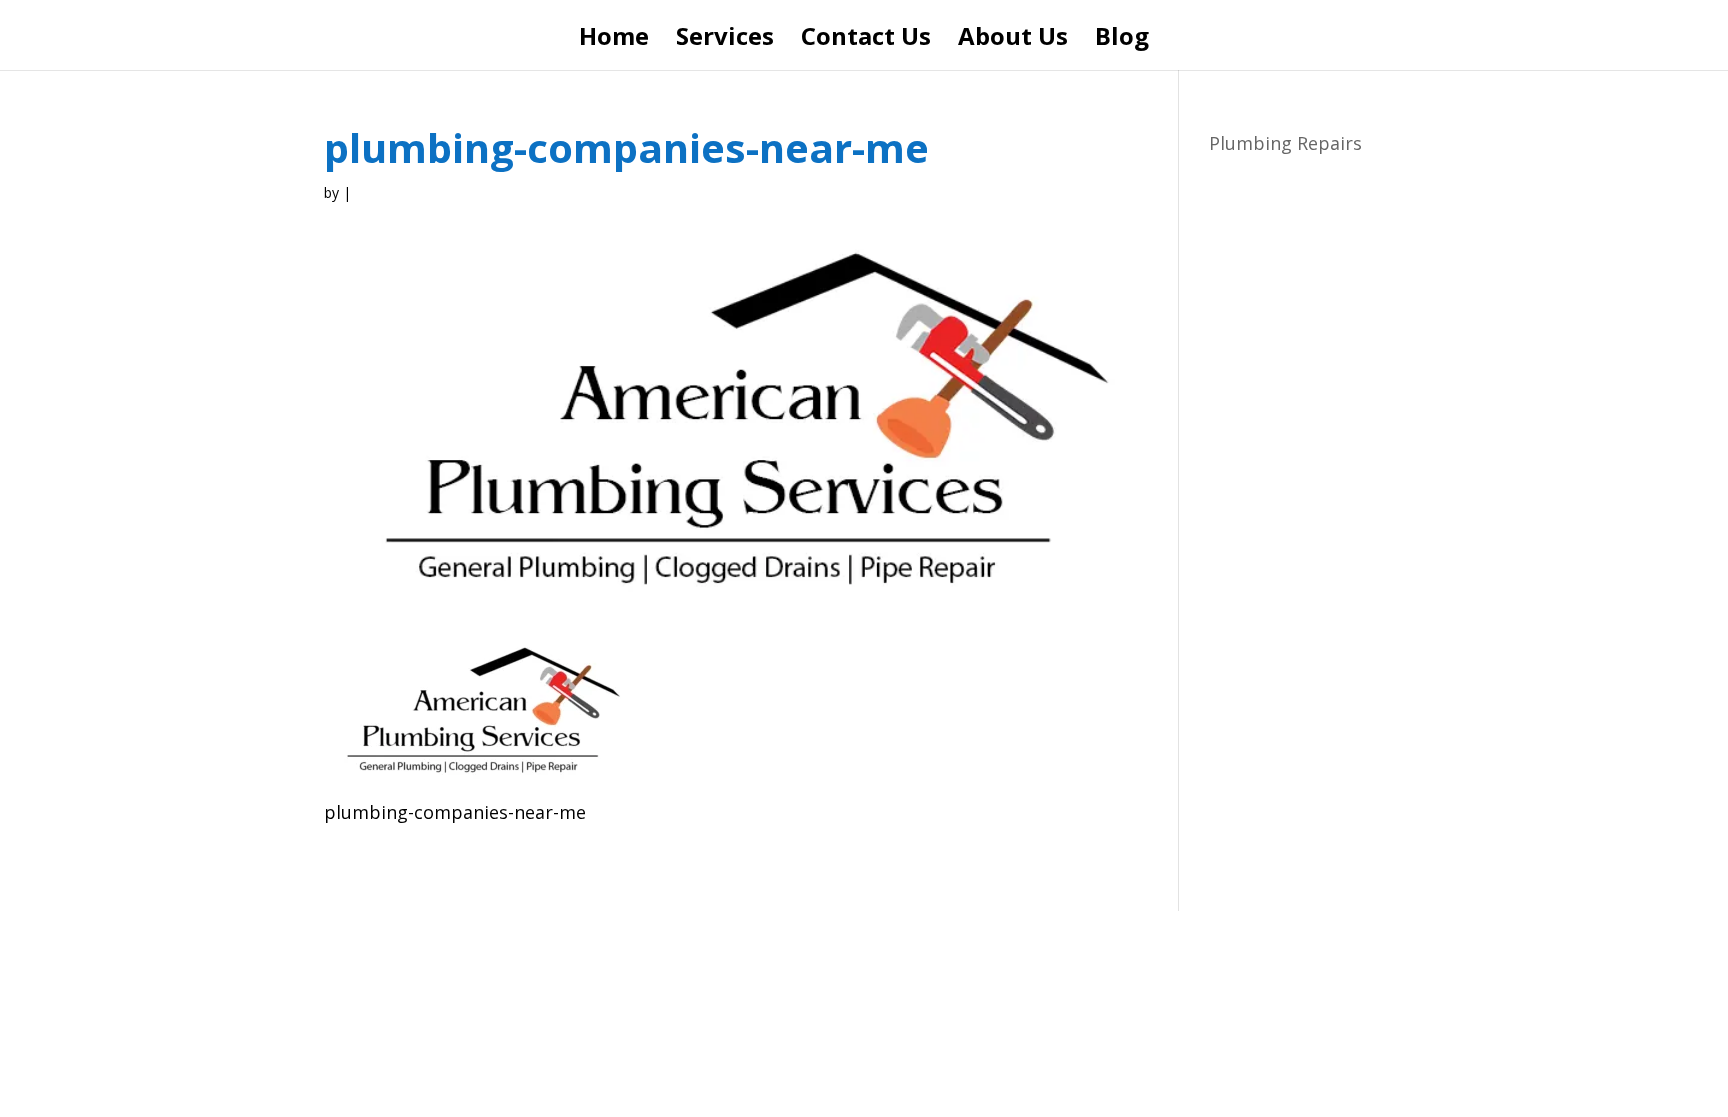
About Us (1013, 40)
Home (614, 40)
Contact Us (866, 40)
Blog (1122, 40)
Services (725, 40)
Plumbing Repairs (1285, 143)
